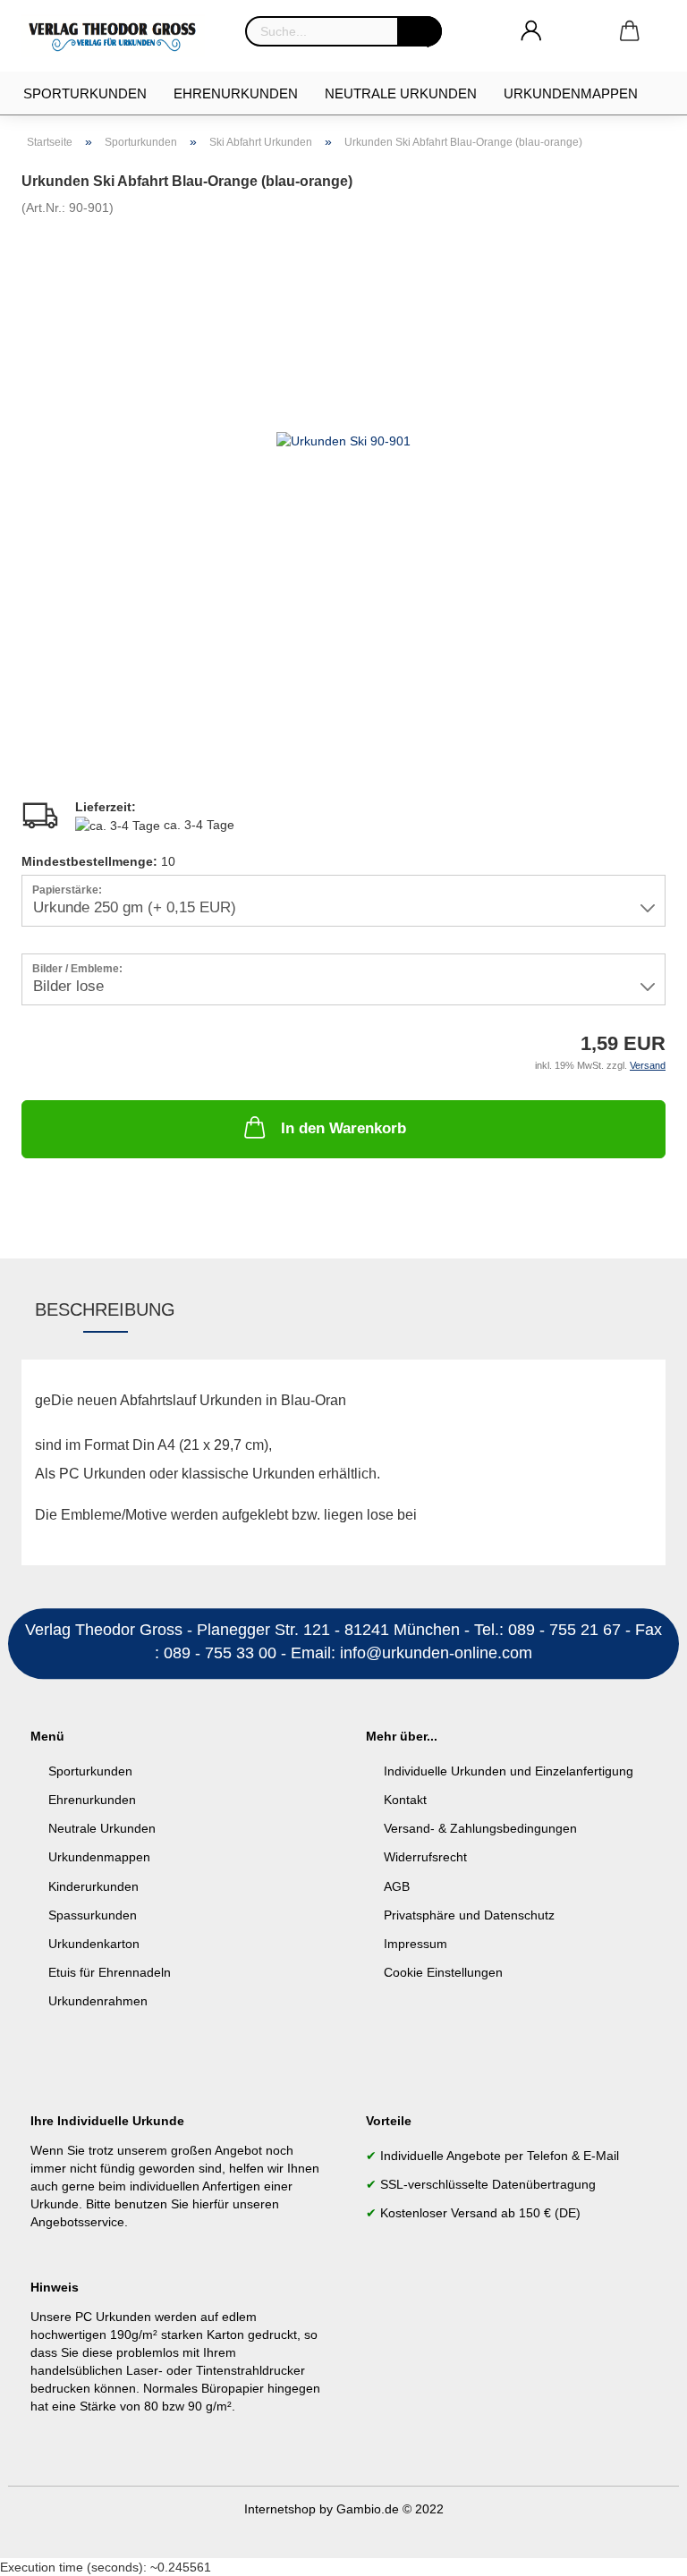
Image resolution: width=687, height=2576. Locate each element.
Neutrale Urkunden (401, 93)
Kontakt (405, 1800)
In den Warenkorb (343, 1128)
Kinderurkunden (93, 1886)
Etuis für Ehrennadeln (110, 1972)
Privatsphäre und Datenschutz (469, 1915)
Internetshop (280, 2509)
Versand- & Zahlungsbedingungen (480, 1828)
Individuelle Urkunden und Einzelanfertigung (509, 1771)
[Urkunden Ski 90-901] (343, 439)
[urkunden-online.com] (120, 36)
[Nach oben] (638, 2549)
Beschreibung (105, 1309)
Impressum (416, 1944)
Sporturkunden (85, 93)
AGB (397, 1886)
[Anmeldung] (531, 31)
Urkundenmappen (571, 93)
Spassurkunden (93, 1915)
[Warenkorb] (630, 31)
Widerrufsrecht (425, 1857)
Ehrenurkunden (236, 93)
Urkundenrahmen (98, 2001)
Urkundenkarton (94, 1944)
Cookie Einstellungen (443, 1972)
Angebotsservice (77, 2222)
